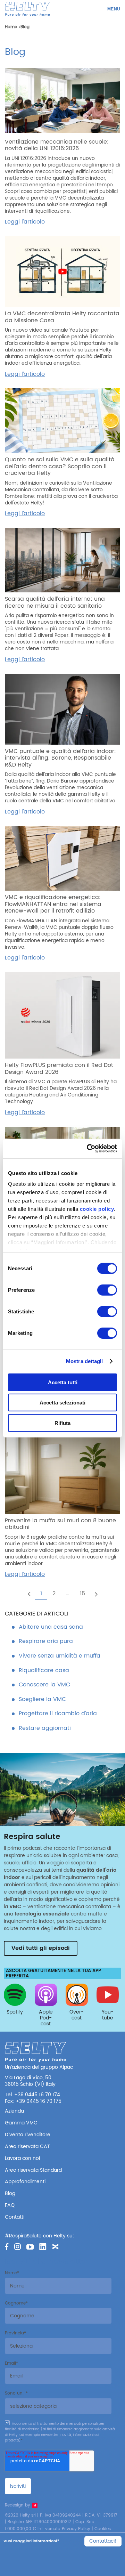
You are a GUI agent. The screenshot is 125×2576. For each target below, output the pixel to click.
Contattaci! (103, 2541)
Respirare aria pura (46, 1641)
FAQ (10, 2205)
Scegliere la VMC (42, 1699)
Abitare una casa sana (51, 1627)
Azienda (14, 2111)
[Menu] (114, 9)
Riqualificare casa (44, 1670)
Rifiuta (62, 1423)
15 (82, 1594)
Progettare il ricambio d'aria (58, 1714)
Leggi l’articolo (25, 222)
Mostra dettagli (85, 1361)
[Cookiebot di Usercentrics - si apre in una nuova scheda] (88, 1149)
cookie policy (97, 1209)
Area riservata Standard (33, 2170)
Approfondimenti (25, 2182)
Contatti (15, 2217)
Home (11, 27)
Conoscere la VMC (44, 1685)
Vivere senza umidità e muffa (60, 1656)
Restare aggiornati (45, 1728)
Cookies (103, 2529)
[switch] (107, 1290)
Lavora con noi (22, 2158)
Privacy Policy (76, 2529)
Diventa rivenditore (28, 2135)
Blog (10, 2193)
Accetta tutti (63, 1382)
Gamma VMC (21, 2123)
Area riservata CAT (27, 2146)
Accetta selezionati (62, 1403)
